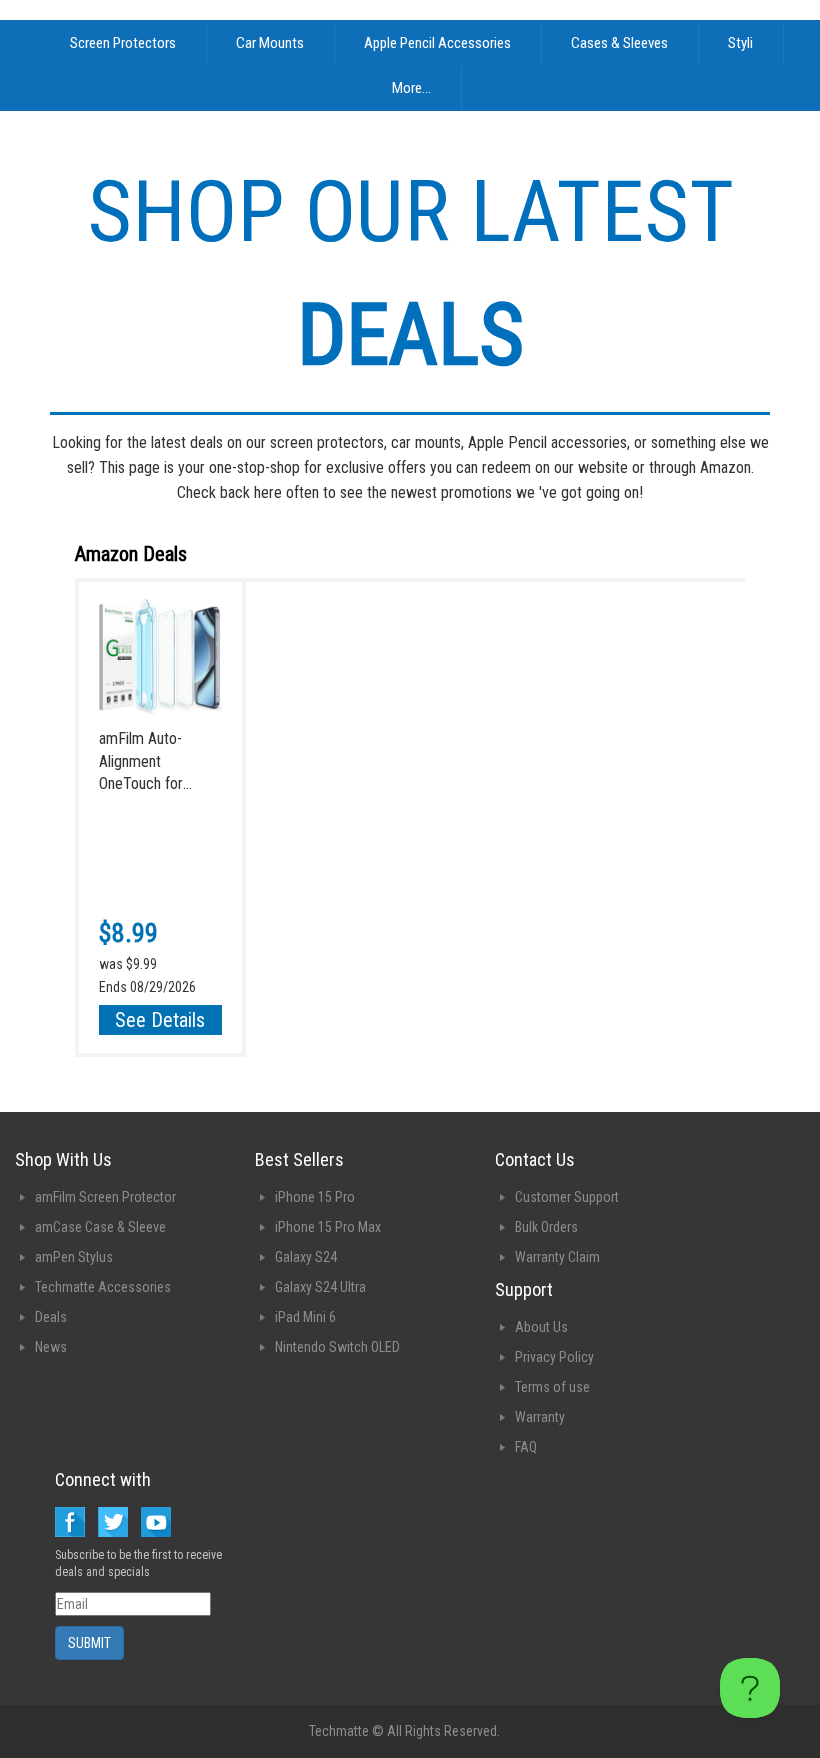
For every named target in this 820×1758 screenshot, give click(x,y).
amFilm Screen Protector (105, 1197)
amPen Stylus (74, 1257)
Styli (740, 43)
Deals (51, 1317)
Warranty (540, 1417)
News (51, 1347)
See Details (160, 1020)
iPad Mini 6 (305, 1317)
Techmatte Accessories (103, 1287)
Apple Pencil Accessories (437, 43)
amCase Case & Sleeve (100, 1227)
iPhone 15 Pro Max (328, 1227)
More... (411, 88)
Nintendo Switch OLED (337, 1347)
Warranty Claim (557, 1257)
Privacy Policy (554, 1357)
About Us (541, 1327)
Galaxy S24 (306, 1257)
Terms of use (552, 1387)
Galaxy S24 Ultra (320, 1287)
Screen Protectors (123, 43)
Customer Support (567, 1197)
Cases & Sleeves (619, 43)
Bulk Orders (546, 1227)
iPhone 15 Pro (315, 1197)
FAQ (526, 1447)
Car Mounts (270, 43)
